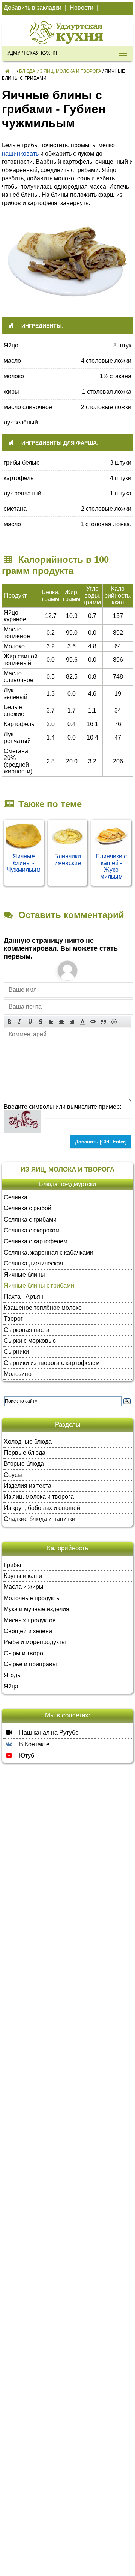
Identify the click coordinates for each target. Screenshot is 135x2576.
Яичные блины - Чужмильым (24, 863)
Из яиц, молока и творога (39, 1497)
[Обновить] (22, 1122)
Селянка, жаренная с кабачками (49, 1253)
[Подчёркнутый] (30, 1021)
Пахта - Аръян (24, 1296)
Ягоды (13, 1675)
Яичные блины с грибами (39, 1286)
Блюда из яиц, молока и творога (60, 71)
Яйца (11, 1686)
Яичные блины (24, 1275)
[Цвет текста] (82, 1021)
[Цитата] (103, 1021)
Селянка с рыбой (28, 1208)
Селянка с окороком (32, 1230)
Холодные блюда (28, 1441)
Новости (82, 8)
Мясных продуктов (30, 1620)
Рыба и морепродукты (35, 1642)
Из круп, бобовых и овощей (42, 1508)
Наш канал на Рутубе (48, 1733)
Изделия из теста (28, 1486)
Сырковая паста (27, 1330)
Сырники (16, 1352)
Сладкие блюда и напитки (40, 1519)
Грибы (13, 1565)
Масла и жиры (24, 1587)
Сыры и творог (25, 1653)
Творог (13, 1319)
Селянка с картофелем (36, 1241)
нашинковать (20, 153)
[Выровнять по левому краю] (51, 1021)
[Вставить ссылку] (93, 1021)
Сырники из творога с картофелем (52, 1363)
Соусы (13, 1475)
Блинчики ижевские (68, 860)
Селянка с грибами (30, 1219)
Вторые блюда (24, 1464)
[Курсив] (19, 1021)
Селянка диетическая (34, 1263)
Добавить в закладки (33, 8)
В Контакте (34, 1744)
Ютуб (26, 1755)
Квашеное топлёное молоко (43, 1308)
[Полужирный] (9, 1021)
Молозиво (18, 1374)
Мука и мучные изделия (37, 1609)
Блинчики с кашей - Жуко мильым (111, 866)
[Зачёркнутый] (40, 1021)
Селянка (16, 1197)
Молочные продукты (32, 1598)
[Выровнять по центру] (61, 1021)
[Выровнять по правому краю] (72, 1021)
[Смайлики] (114, 1021)
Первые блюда (25, 1453)
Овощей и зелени (28, 1631)
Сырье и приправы (30, 1664)
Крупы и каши (23, 1576)
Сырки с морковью (30, 1341)
